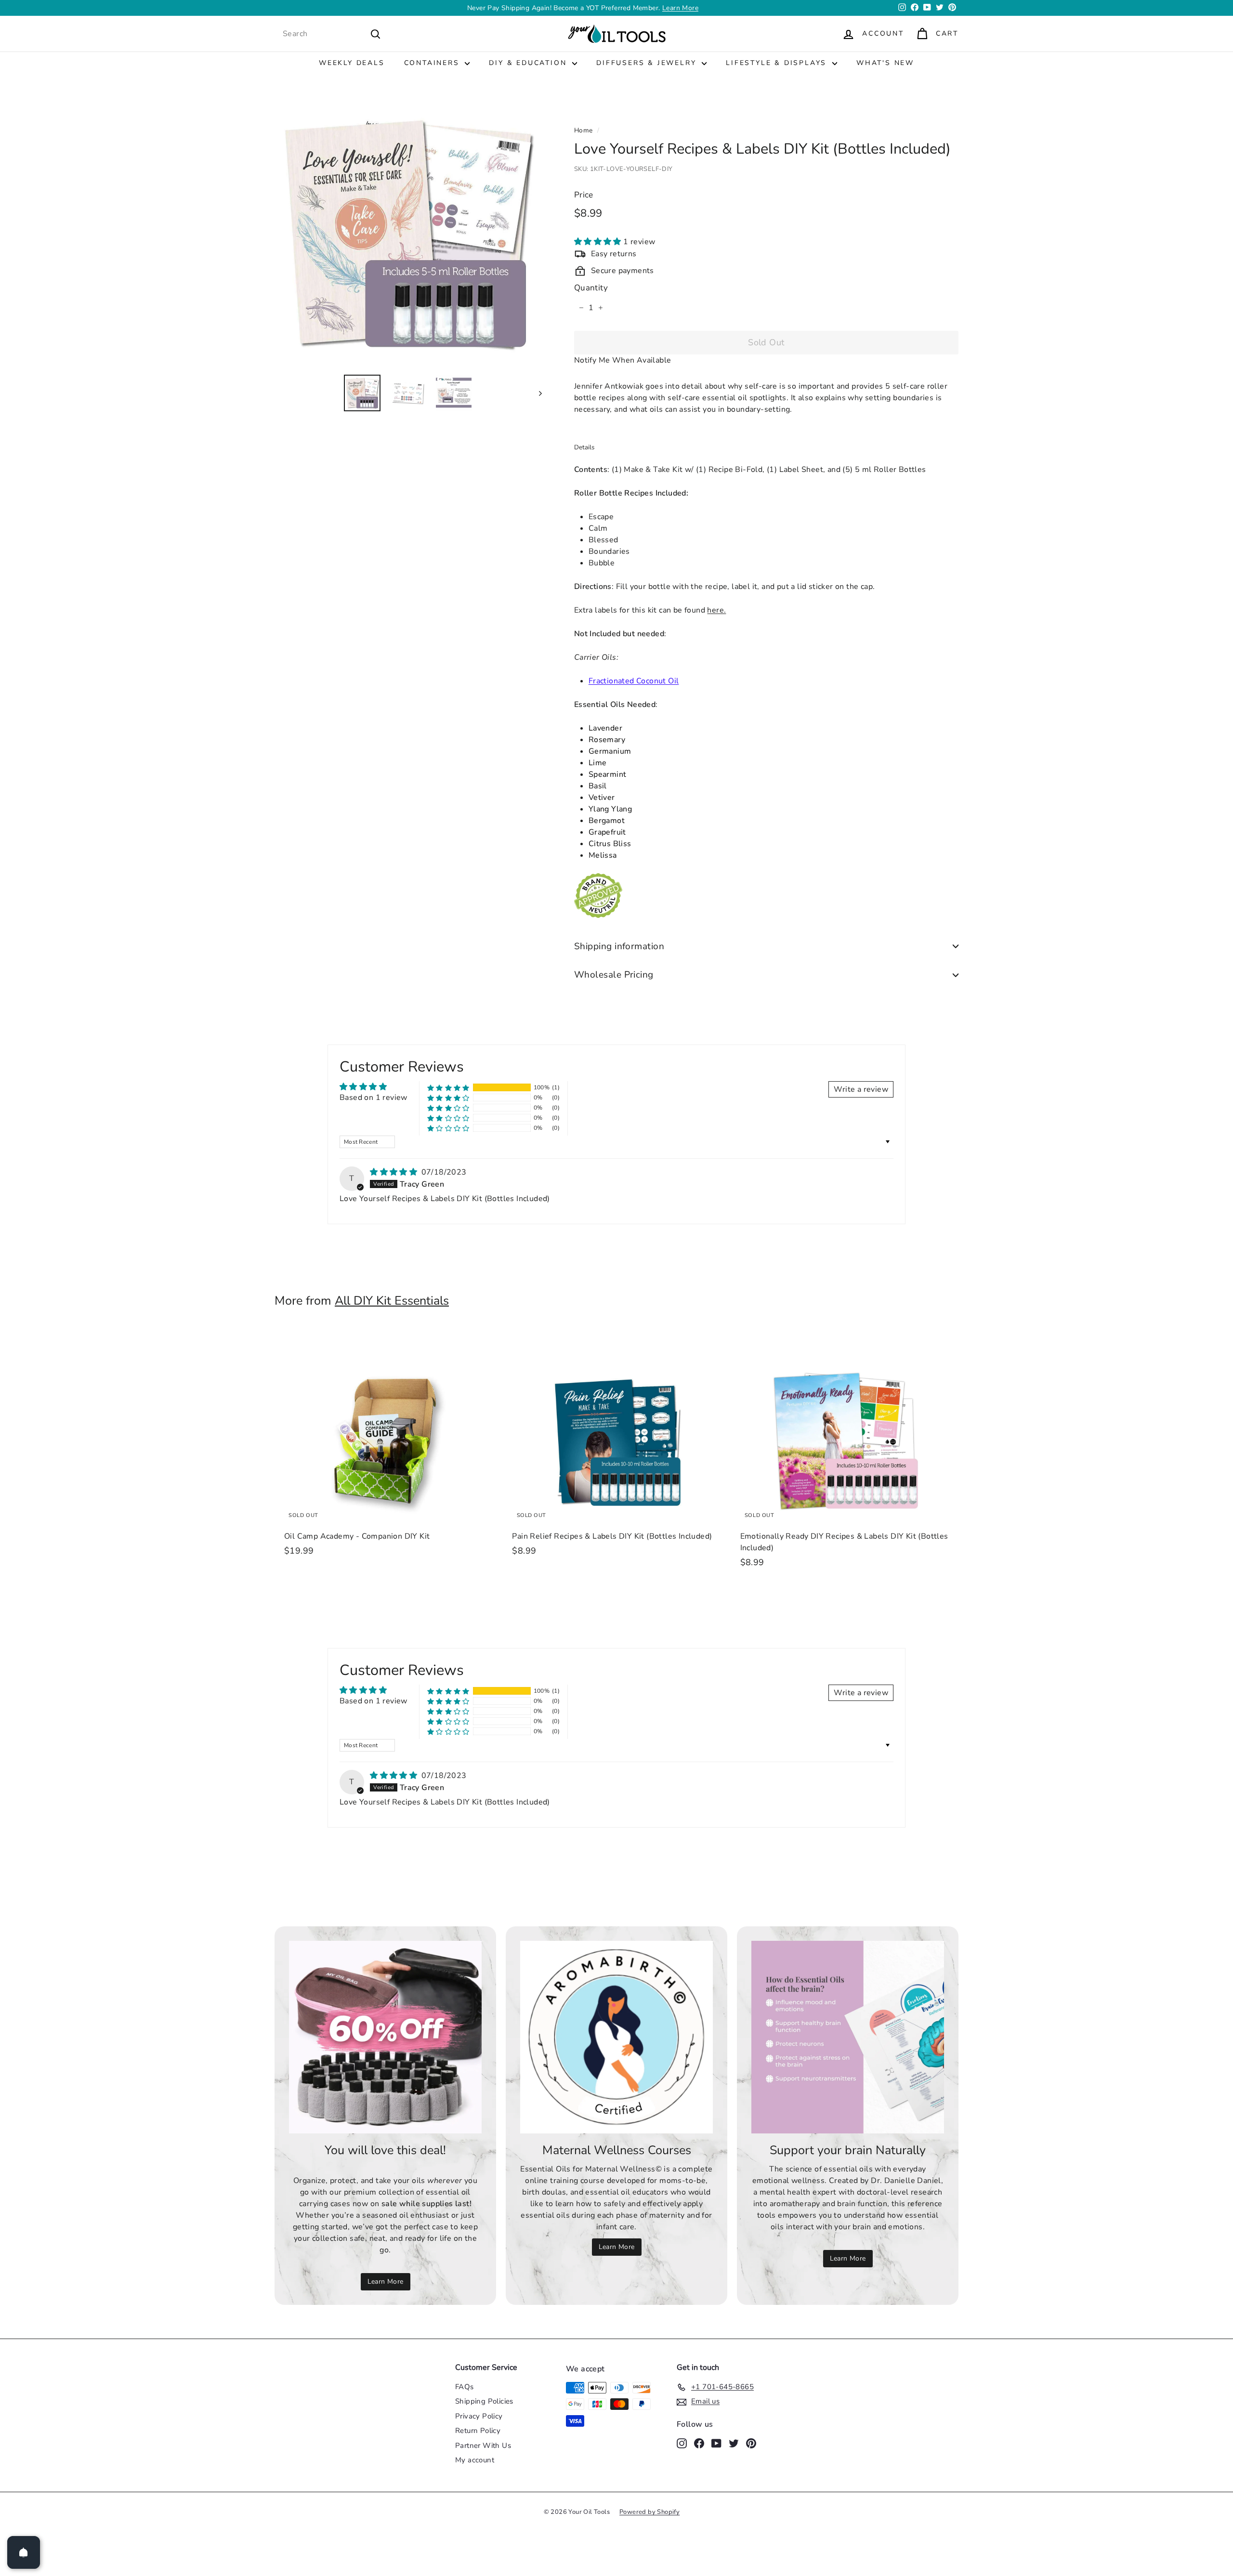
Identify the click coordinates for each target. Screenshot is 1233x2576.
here (715, 610)
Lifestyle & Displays (778, 63)
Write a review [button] (861, 1089)
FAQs (465, 2387)
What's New (885, 63)
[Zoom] (408, 233)
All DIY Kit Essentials (392, 1301)
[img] (394, 1172)
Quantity (591, 288)
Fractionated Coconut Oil (634, 681)
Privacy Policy (479, 2416)
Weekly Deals (352, 63)
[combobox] (332, 34)
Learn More (386, 2282)
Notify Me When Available (623, 360)
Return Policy (478, 2431)
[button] (599, 242)
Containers (433, 63)
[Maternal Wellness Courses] (616, 2037)
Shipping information (619, 946)
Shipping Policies (484, 2401)
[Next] (536, 393)
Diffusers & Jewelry (648, 63)
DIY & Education (529, 63)
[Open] (24, 2552)
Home (584, 130)
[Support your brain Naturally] (848, 2037)
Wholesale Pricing (614, 975)
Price (584, 195)
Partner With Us (483, 2445)
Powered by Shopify (649, 2512)
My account (475, 2460)
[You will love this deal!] (385, 2037)
